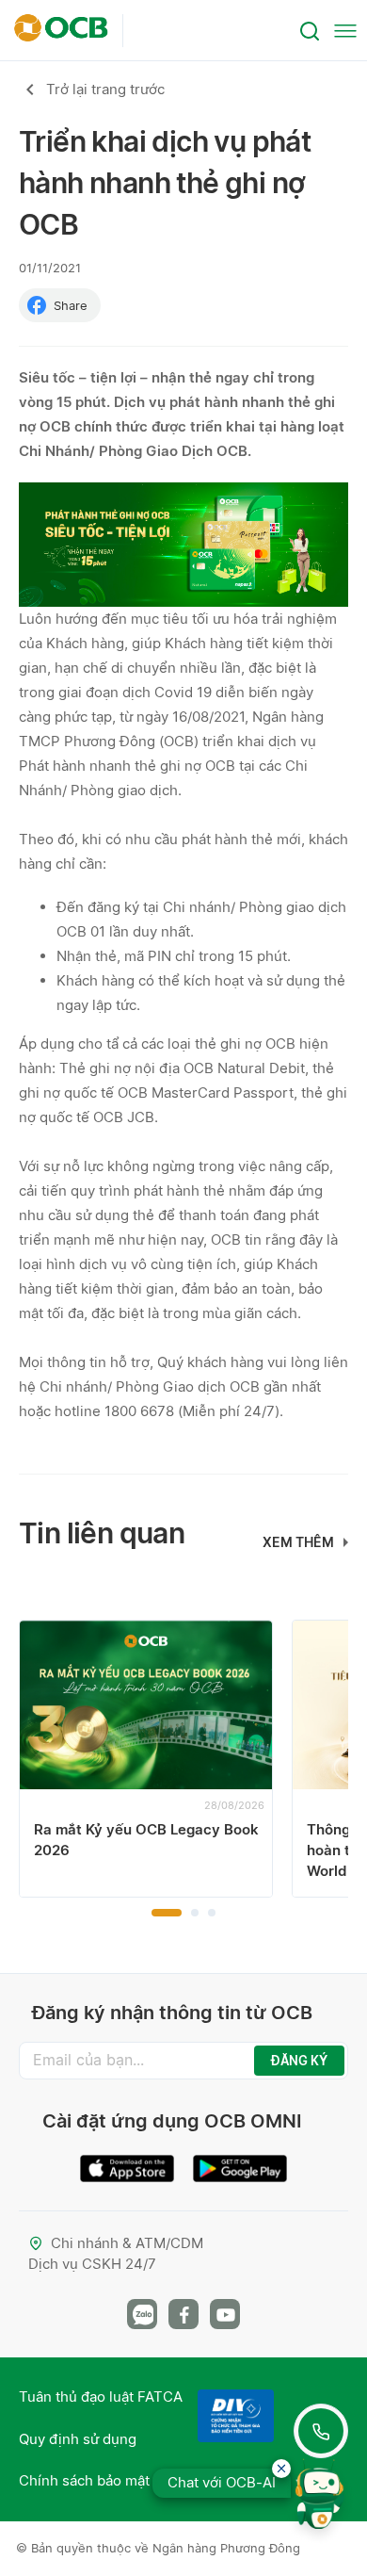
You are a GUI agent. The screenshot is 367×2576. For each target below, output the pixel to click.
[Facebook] (183, 2314)
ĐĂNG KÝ (299, 2061)
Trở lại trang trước (105, 89)
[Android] (240, 2161)
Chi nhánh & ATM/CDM (127, 2243)
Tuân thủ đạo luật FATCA (101, 2397)
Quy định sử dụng (78, 2439)
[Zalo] (142, 2314)
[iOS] (127, 2161)
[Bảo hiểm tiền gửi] (236, 2416)
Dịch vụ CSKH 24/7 (92, 2264)
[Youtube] (225, 2314)
